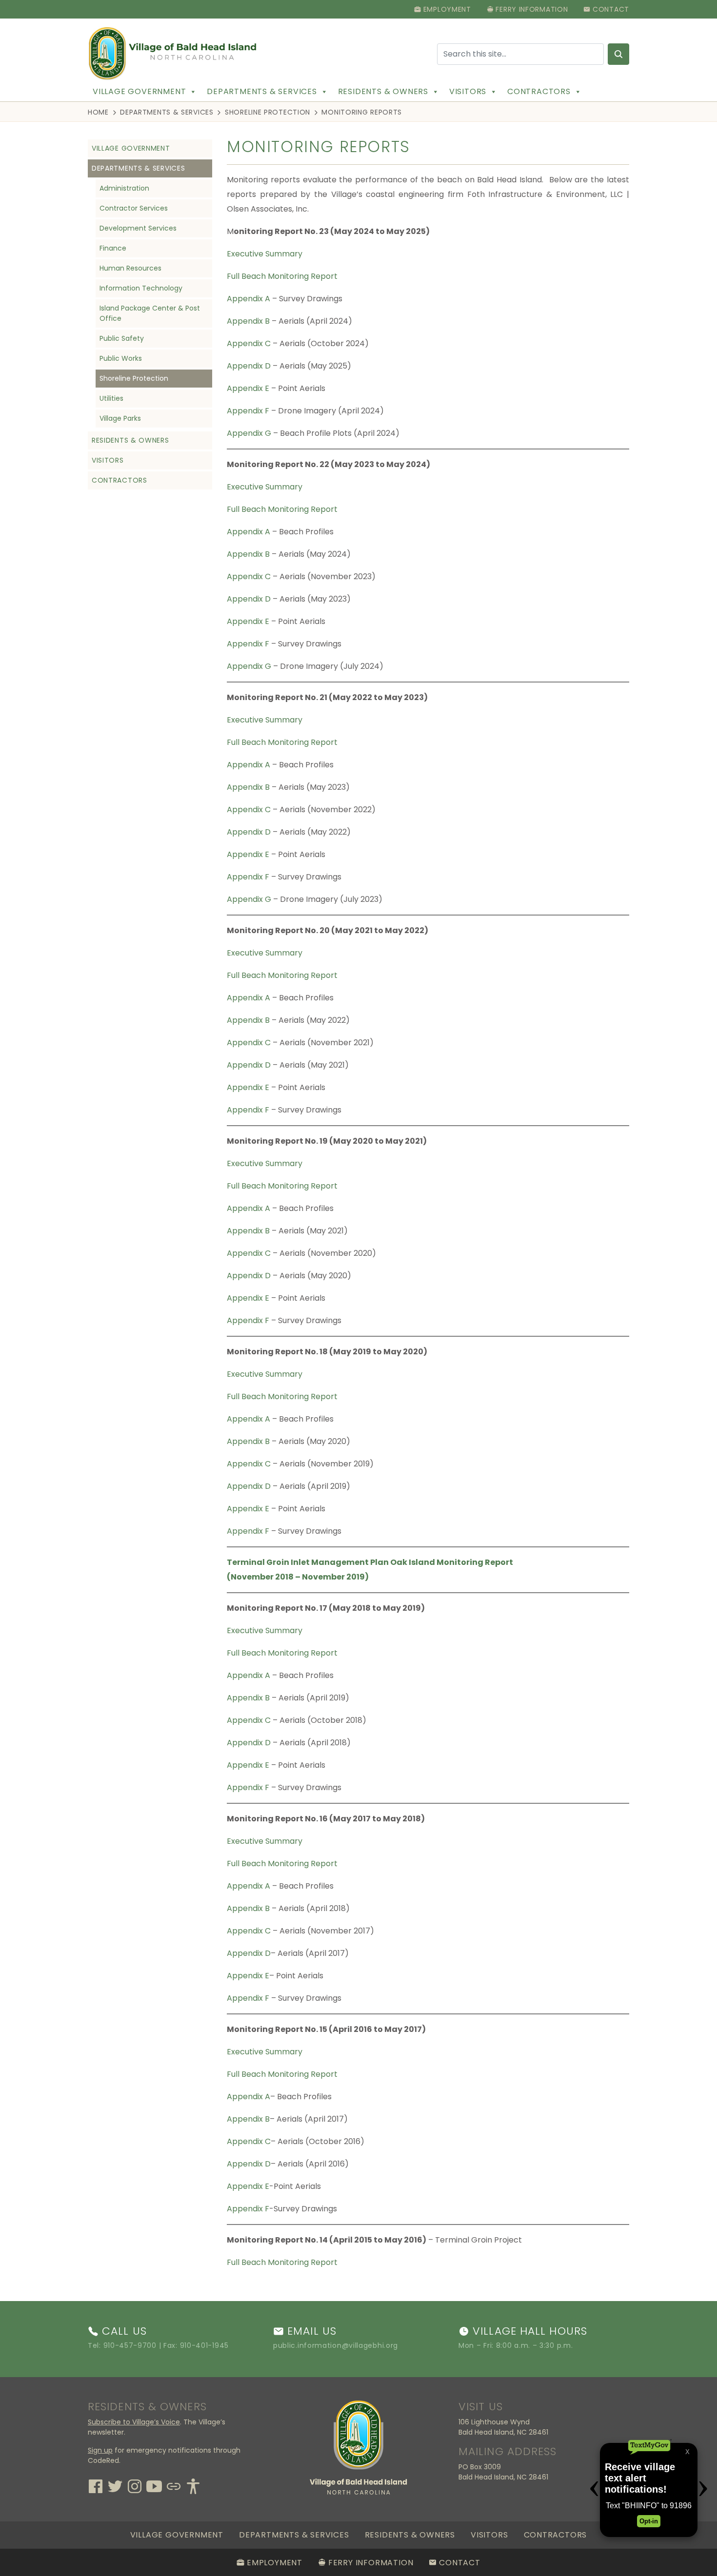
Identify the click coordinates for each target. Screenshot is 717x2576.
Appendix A (249, 299)
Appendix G (249, 433)
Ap (232, 343)
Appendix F (248, 411)
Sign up (100, 2450)
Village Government (139, 91)
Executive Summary (265, 254)
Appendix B (248, 321)
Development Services (138, 228)
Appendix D (249, 366)
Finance (113, 248)
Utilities (111, 398)
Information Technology (141, 288)
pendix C (254, 343)
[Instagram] (135, 2485)
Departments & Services (262, 91)
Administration (124, 188)
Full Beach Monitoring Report (282, 276)
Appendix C (249, 576)
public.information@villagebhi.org (336, 2345)
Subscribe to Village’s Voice (134, 2422)
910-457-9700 (130, 2345)
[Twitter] (115, 2485)
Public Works (121, 358)
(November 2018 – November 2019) (298, 1577)
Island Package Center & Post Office (150, 313)
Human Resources (130, 268)
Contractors (539, 91)
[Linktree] (174, 2485)
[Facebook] (96, 2485)
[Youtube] (154, 2485)
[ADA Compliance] (193, 2485)
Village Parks (120, 418)
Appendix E (248, 388)
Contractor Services (134, 208)
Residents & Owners (383, 91)
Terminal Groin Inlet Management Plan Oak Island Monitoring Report (370, 1562)
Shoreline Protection (268, 112)
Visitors (468, 91)
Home (98, 112)
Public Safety (122, 338)
